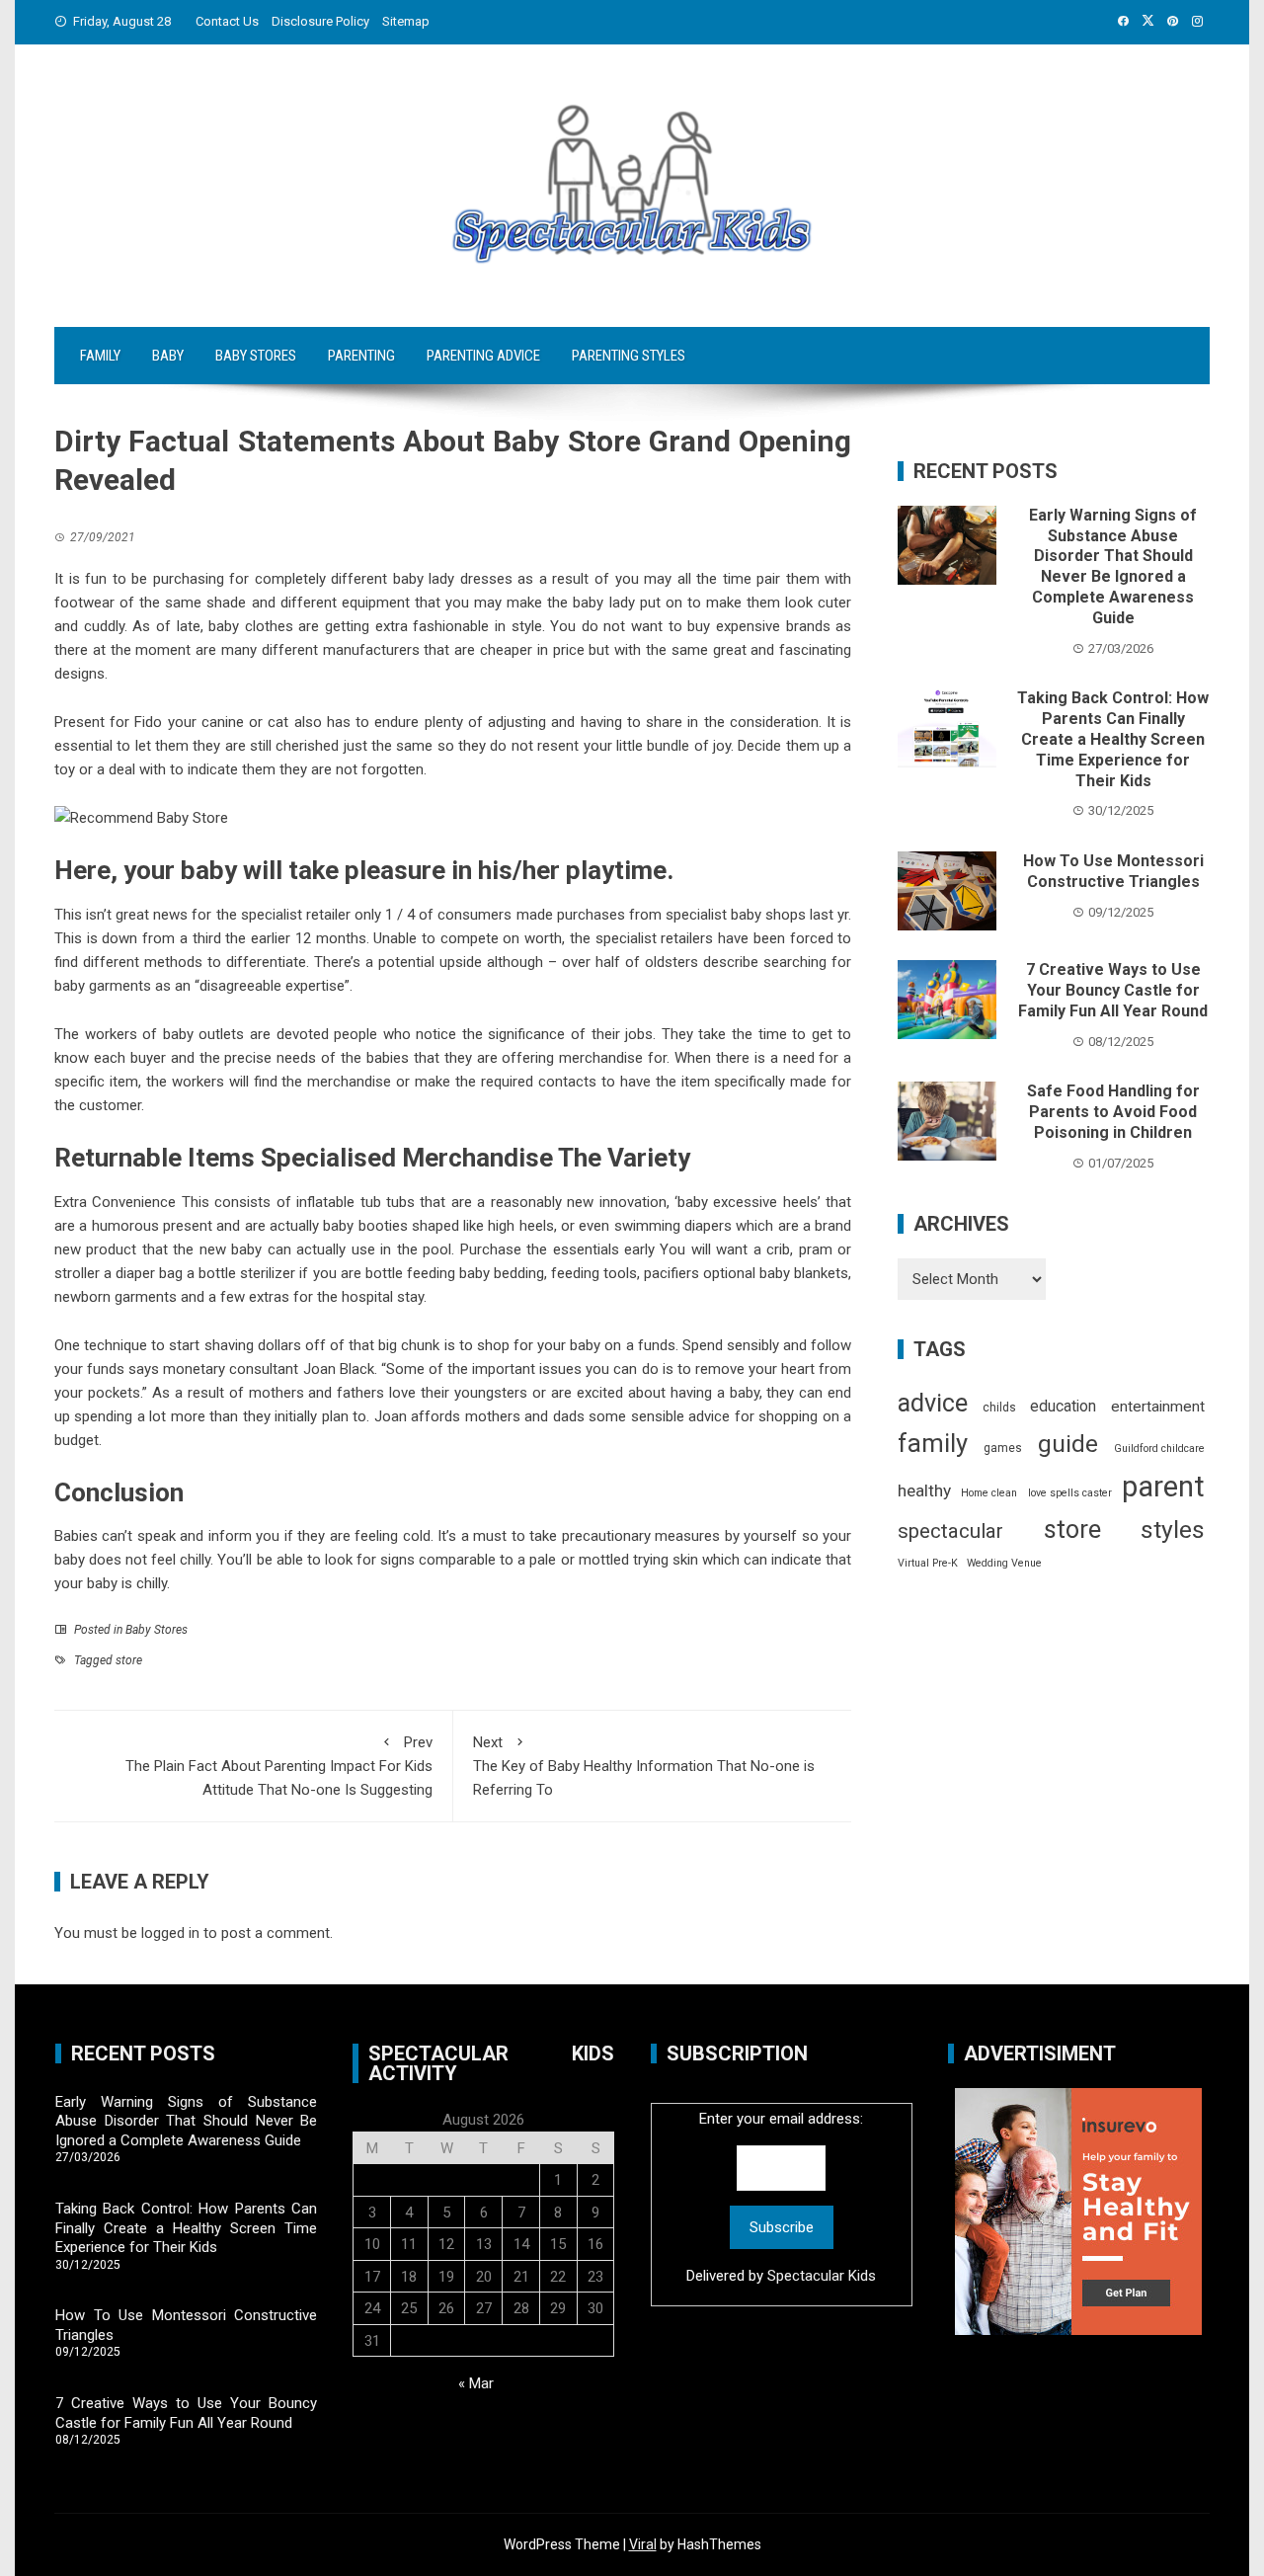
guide (1068, 1444)
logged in (170, 1933)
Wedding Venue (1004, 1563)
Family (100, 356)
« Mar (476, 2383)
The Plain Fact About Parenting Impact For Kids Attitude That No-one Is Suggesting (279, 1766)
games (1003, 1448)
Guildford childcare (1159, 1449)
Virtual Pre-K (928, 1563)
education (1063, 1406)
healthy (924, 1490)
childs (999, 1408)
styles (1173, 1529)
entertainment (1158, 1407)
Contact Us (227, 21)
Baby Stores (256, 356)
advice (933, 1403)
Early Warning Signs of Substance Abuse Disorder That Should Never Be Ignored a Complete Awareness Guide (1113, 566)
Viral (643, 2544)
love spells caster (1070, 1493)
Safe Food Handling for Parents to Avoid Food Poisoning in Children (1113, 1112)
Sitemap (406, 21)
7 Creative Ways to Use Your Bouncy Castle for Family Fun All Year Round (1113, 990)
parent (1163, 1487)
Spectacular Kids (822, 2276)
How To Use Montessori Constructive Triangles (1113, 871)
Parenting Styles (629, 356)
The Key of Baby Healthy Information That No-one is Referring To (644, 1766)
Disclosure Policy (320, 21)
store (129, 1660)
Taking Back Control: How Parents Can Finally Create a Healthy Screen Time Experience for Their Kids (1113, 739)
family (933, 1443)
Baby (168, 356)
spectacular (950, 1531)
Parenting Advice (483, 356)
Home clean (989, 1493)
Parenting (361, 356)
